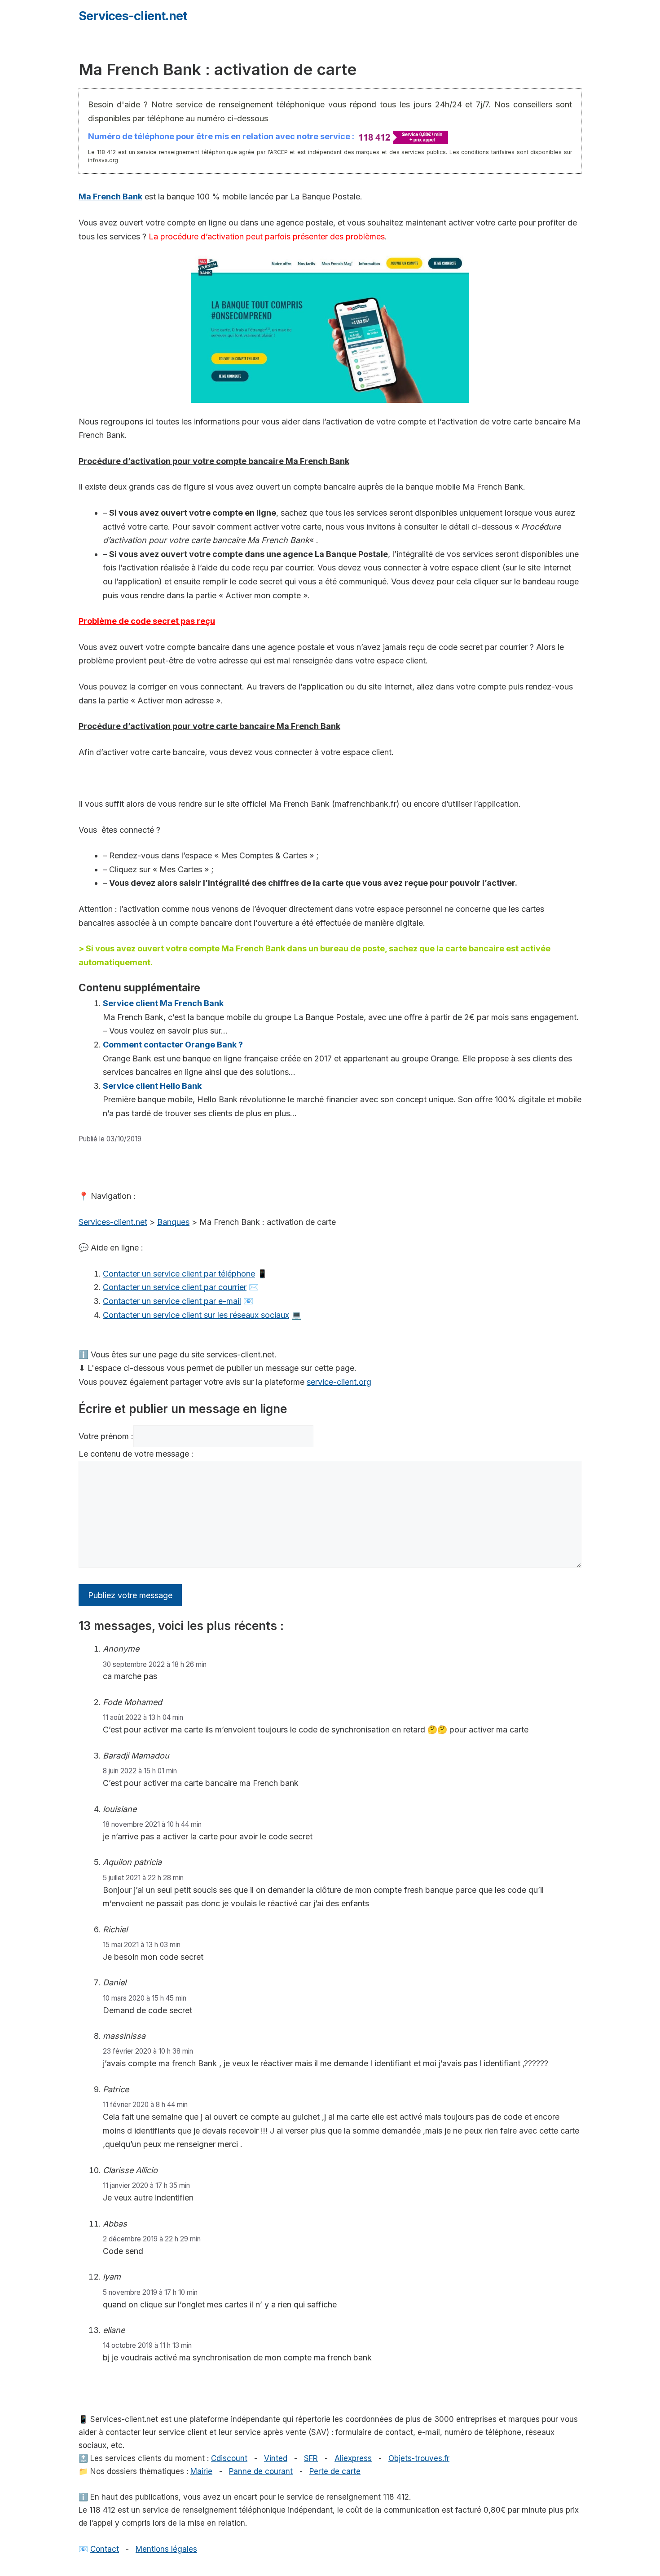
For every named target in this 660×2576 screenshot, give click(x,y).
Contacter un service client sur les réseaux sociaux (196, 1315)
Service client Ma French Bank (163, 1003)
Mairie (201, 2471)
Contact (105, 2549)
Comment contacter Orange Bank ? (173, 1045)
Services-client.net (133, 16)
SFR (311, 2458)
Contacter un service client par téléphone (179, 1274)
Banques (173, 1222)
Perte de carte (335, 2471)
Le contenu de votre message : (136, 1454)
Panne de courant (261, 2471)
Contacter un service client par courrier (175, 1287)
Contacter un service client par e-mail (172, 1301)
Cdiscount (229, 2458)
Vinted (276, 2458)
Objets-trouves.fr (419, 2458)
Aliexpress (353, 2458)
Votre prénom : (106, 1436)
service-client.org (339, 1382)
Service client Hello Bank (152, 1086)
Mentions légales (166, 2549)
